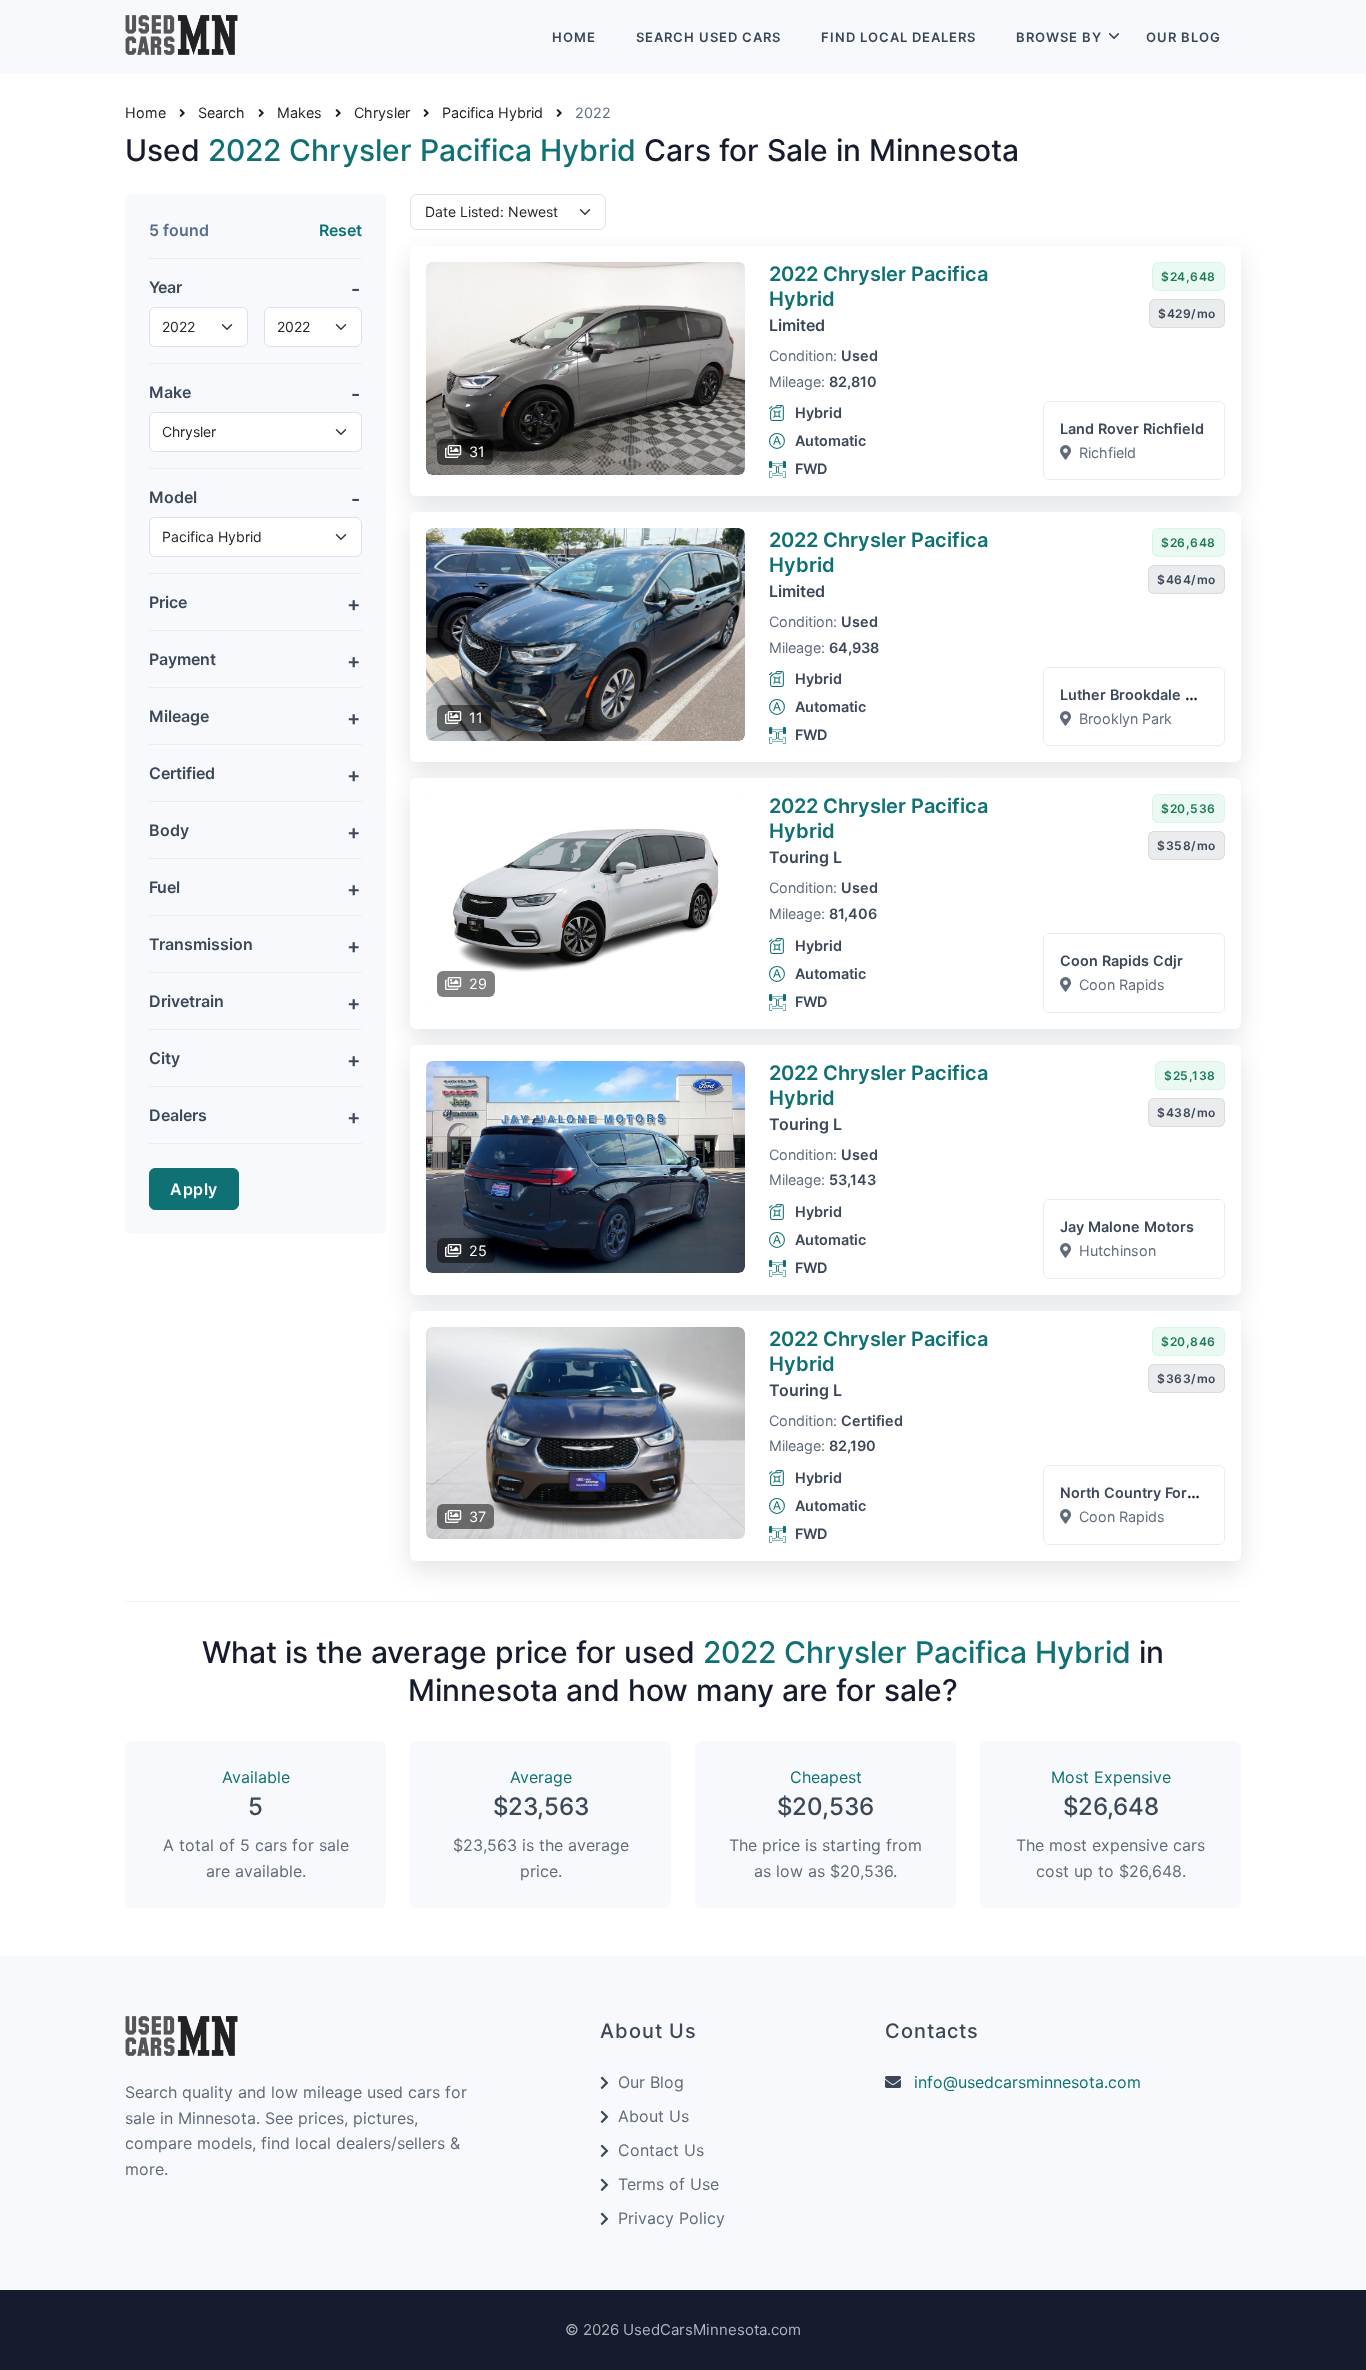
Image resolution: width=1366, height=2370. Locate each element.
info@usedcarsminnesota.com (1027, 2082)
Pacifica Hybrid (492, 113)
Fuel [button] (164, 887)
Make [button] (170, 392)
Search (221, 113)
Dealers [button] (178, 1115)
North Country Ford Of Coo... (1160, 1492)
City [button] (164, 1058)
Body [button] (169, 830)
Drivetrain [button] (186, 1001)
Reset (340, 230)
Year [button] (165, 287)
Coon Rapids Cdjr (1121, 960)
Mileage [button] (179, 716)
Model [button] (173, 497)
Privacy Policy (671, 2218)
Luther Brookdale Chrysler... (1158, 694)
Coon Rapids (1122, 984)
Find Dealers (898, 37)
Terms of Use (668, 2184)
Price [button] (168, 602)
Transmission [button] (201, 944)
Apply (194, 1189)
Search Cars (708, 37)
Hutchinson (1117, 1250)
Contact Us (661, 2150)
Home (574, 37)
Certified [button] (182, 773)
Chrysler (382, 113)
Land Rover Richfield (1132, 428)
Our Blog (1183, 37)
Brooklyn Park (1125, 718)
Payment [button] (182, 659)
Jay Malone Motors (1127, 1226)
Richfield (1107, 452)
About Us (653, 2116)
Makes (299, 113)
